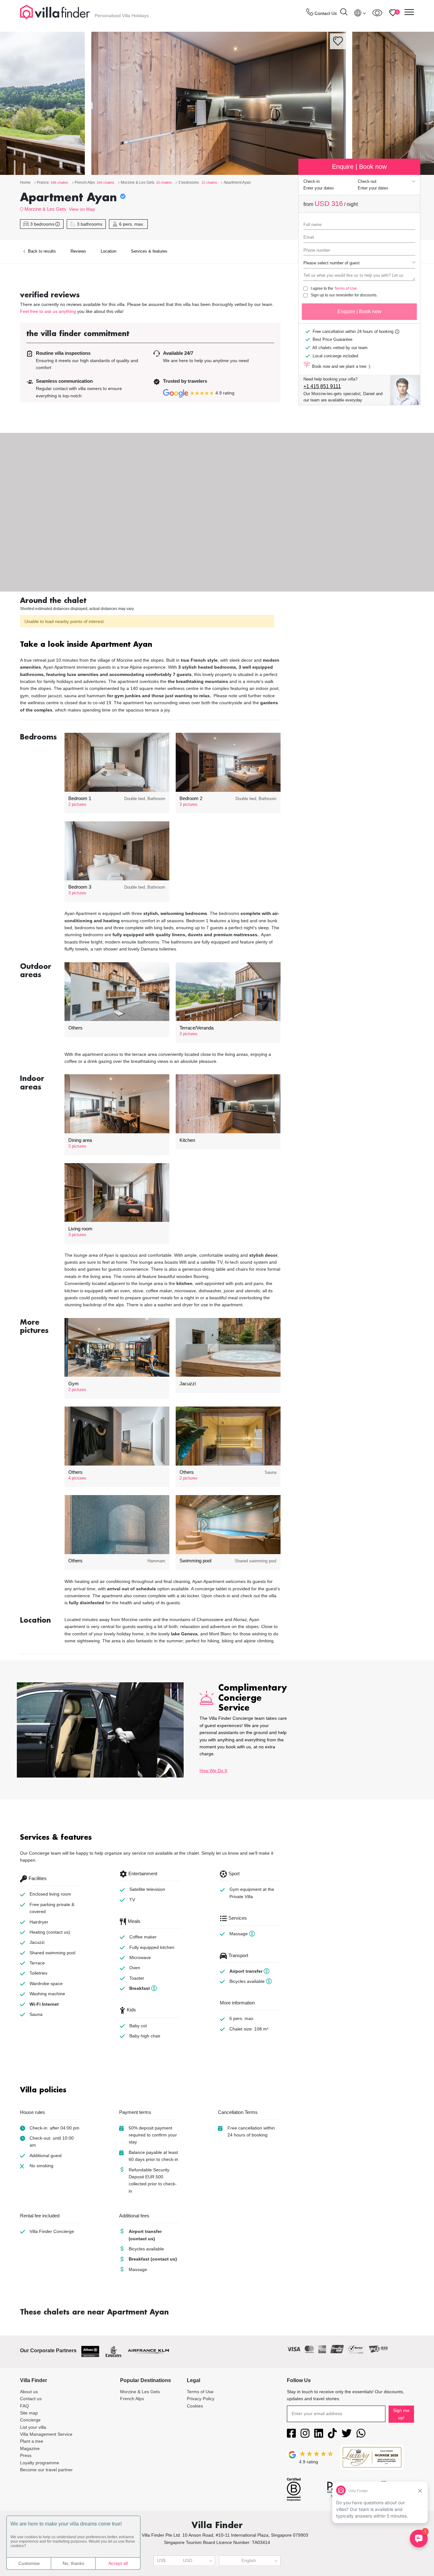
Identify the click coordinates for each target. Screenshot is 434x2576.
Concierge (30, 2420)
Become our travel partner (46, 2470)
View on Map (82, 209)
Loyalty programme (40, 2463)
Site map (29, 2413)
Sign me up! (401, 2414)
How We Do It (213, 1771)
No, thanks (73, 2563)
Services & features (149, 251)
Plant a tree (32, 2441)
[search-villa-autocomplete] (344, 13)
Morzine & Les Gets (45, 209)
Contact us (31, 2399)
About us (29, 2392)
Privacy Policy (201, 2399)
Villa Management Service (46, 2434)
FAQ (24, 2406)
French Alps (132, 2399)
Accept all (118, 2563)
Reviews (78, 251)
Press (26, 2455)
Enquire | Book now (359, 311)
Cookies (195, 2406)
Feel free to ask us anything (48, 311)
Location (108, 251)
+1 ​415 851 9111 (322, 386)
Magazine (30, 2448)
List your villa (33, 2427)
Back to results (41, 251)
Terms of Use (346, 288)
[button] (150, 645)
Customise (29, 2563)
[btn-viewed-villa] (377, 13)
